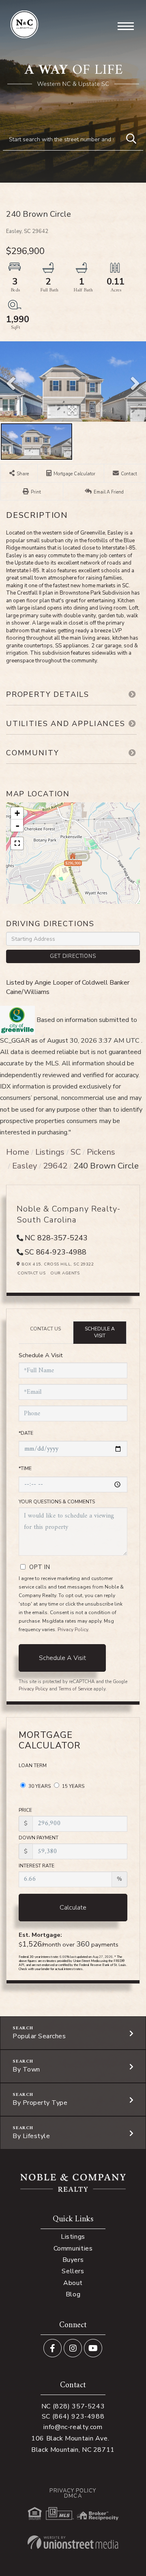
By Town (26, 2069)
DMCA (73, 2496)
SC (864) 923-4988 (73, 2416)
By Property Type (40, 2103)
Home (18, 1152)
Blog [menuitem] (73, 2294)
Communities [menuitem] (73, 2248)
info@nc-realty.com (73, 2427)
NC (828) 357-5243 (73, 2406)
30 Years (39, 1786)
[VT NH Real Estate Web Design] (73, 2542)
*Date (26, 1433)
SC (76, 1152)
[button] (131, 139)
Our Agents (65, 1273)
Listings (50, 1152)
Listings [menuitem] (73, 2237)
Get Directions (73, 956)
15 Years (73, 1786)
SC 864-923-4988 (56, 1252)
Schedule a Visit (100, 1332)
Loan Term (33, 1765)
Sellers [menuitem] (73, 2271)
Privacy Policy (73, 1630)
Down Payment (39, 1838)
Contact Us (31, 1273)
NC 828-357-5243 (56, 1238)
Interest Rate (36, 1866)
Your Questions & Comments (57, 1502)
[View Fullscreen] (17, 843)
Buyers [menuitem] (73, 2260)
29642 (55, 1166)
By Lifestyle (31, 2136)
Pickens (101, 1152)
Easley (25, 1166)
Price (25, 1810)
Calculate (73, 1908)
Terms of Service (75, 1689)
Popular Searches (39, 2036)
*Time (25, 1468)
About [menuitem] (73, 2283)
